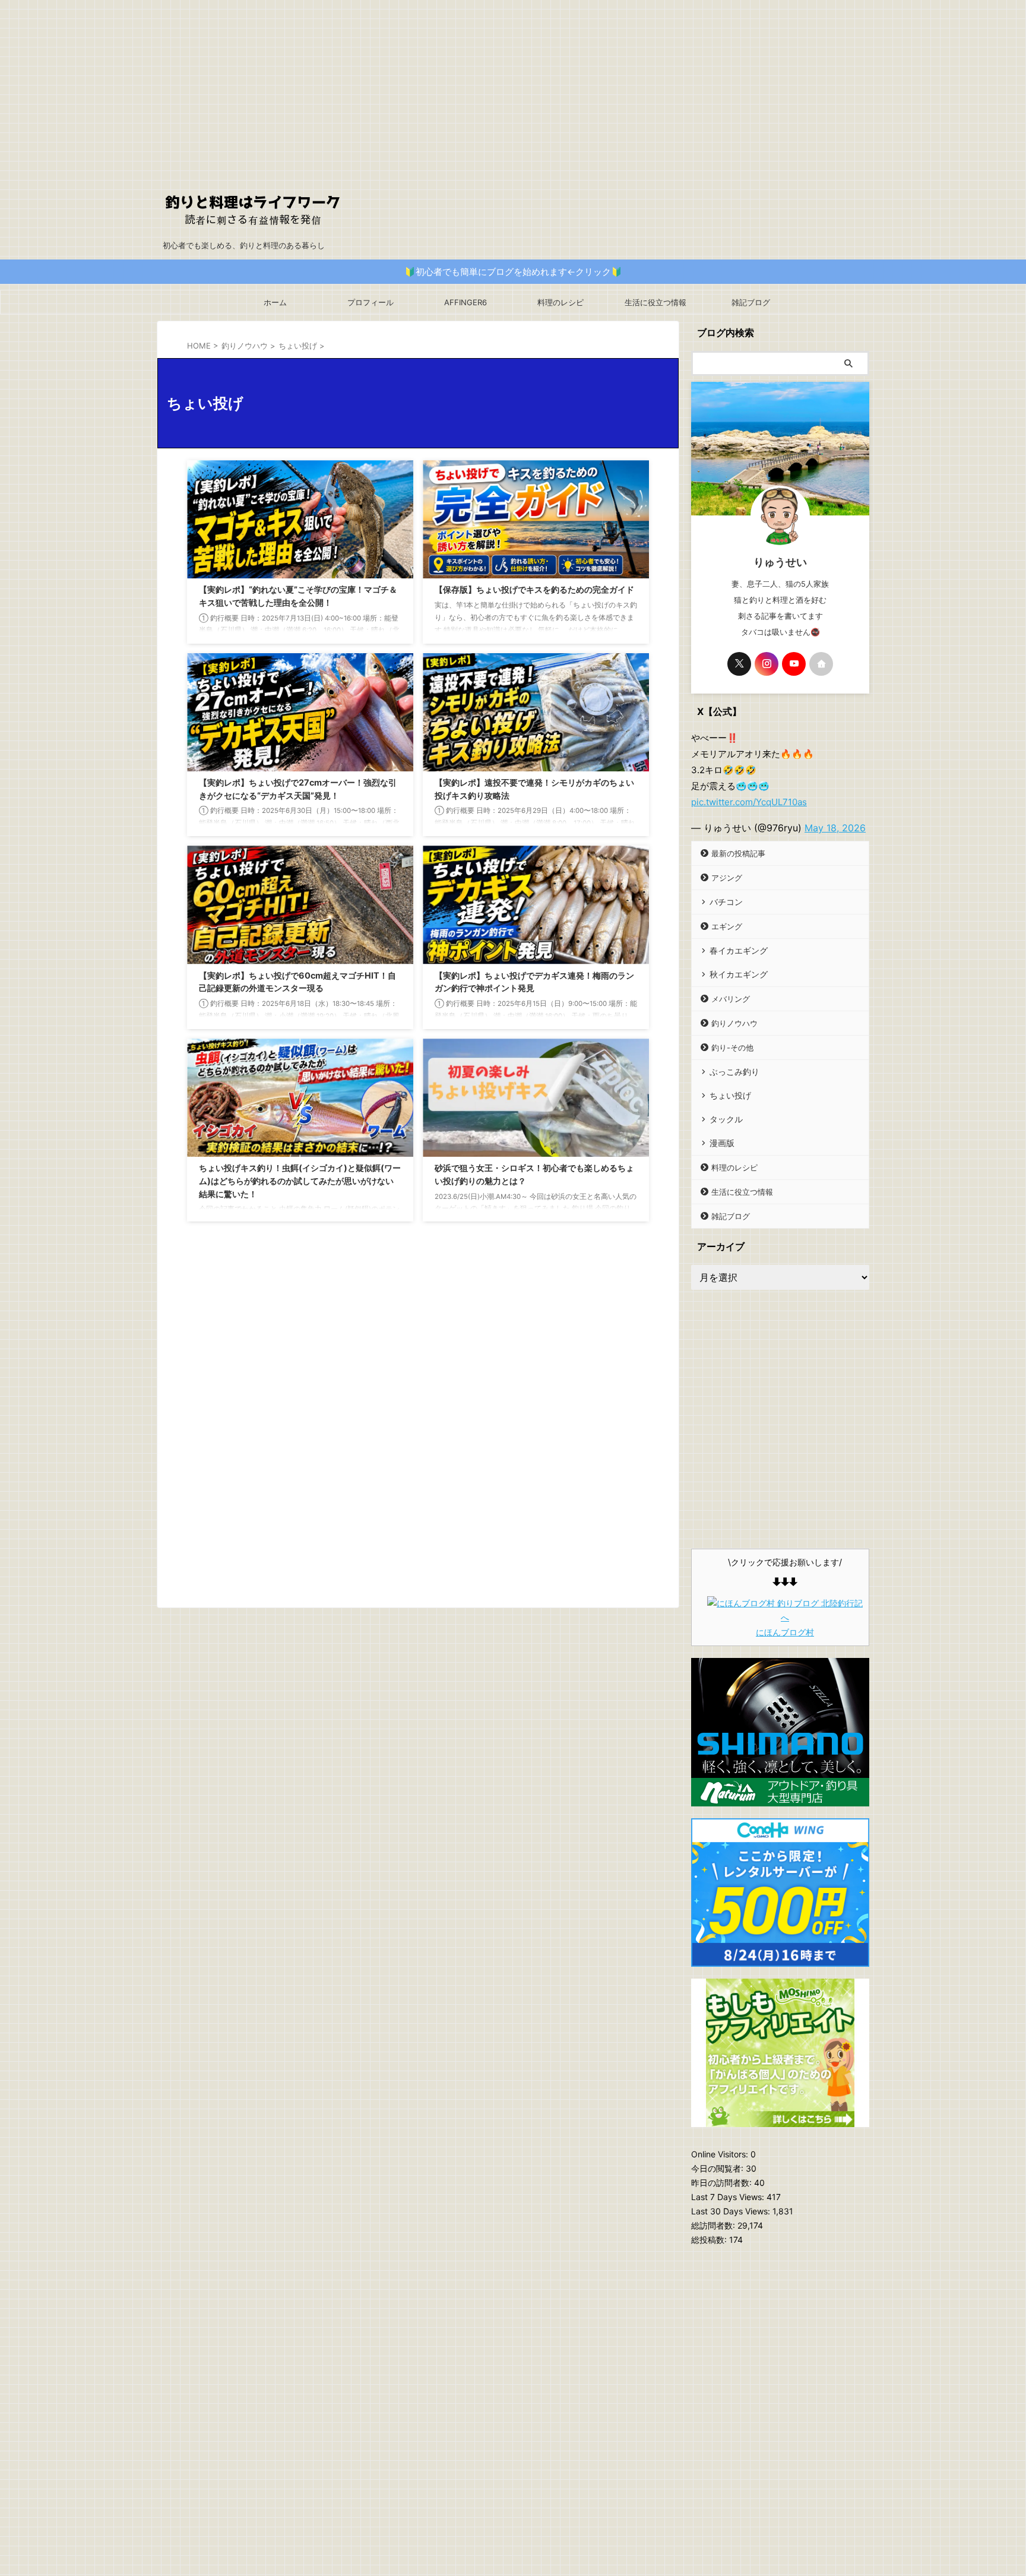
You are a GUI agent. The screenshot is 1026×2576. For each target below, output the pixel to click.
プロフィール (370, 302)
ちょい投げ (730, 1095)
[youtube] (794, 664)
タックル (726, 1119)
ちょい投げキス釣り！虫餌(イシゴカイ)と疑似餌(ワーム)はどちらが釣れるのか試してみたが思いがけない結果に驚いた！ (300, 1181)
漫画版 (722, 1143)
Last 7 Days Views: (729, 2197)
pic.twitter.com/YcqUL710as (749, 802)
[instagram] (767, 664)
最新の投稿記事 (738, 853)
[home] (821, 664)
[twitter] (739, 664)
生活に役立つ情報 (655, 302)
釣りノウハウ (734, 1023)
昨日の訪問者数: (723, 2183)
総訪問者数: (714, 2225)
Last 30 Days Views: (732, 2211)
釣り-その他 (732, 1048)
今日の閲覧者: (718, 2168)
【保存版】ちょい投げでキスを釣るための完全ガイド (534, 589)
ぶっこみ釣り (734, 1072)
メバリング (731, 999)
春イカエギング (739, 950)
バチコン (726, 902)
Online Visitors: (721, 2154)
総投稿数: (710, 2240)
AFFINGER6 (465, 302)
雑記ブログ (751, 302)
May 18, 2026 (835, 828)
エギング (727, 926)
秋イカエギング (739, 974)
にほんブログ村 (785, 1632)
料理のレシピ (560, 302)
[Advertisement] (513, 83)
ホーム (275, 302)
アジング (727, 878)
